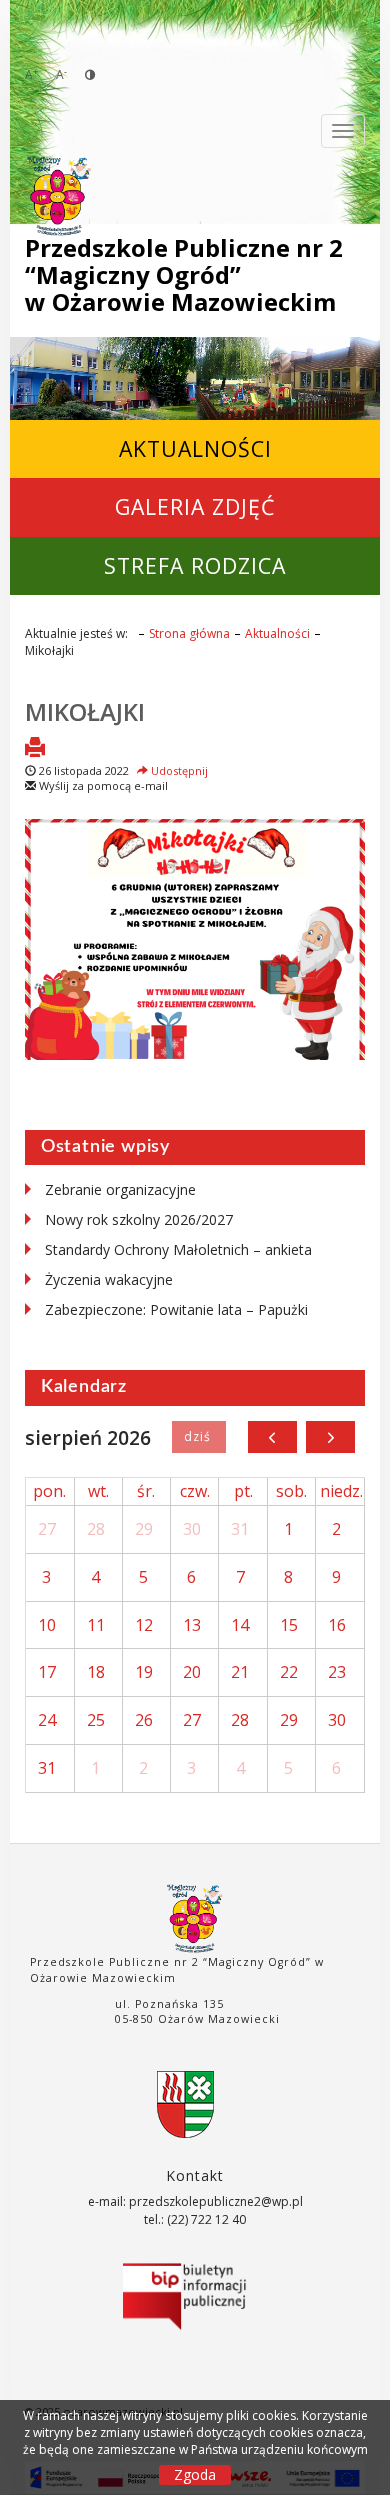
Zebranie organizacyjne (120, 1189)
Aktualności (195, 448)
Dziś (198, 1437)
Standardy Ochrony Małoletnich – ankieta (178, 1249)
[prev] (272, 1437)
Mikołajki (85, 711)
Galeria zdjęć (195, 506)
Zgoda (195, 2474)
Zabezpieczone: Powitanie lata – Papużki (176, 1309)
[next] (330, 1437)
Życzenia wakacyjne (109, 1279)
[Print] (35, 749)
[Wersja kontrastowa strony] (90, 74)
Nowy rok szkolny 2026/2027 (139, 1219)
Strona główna (189, 633)
